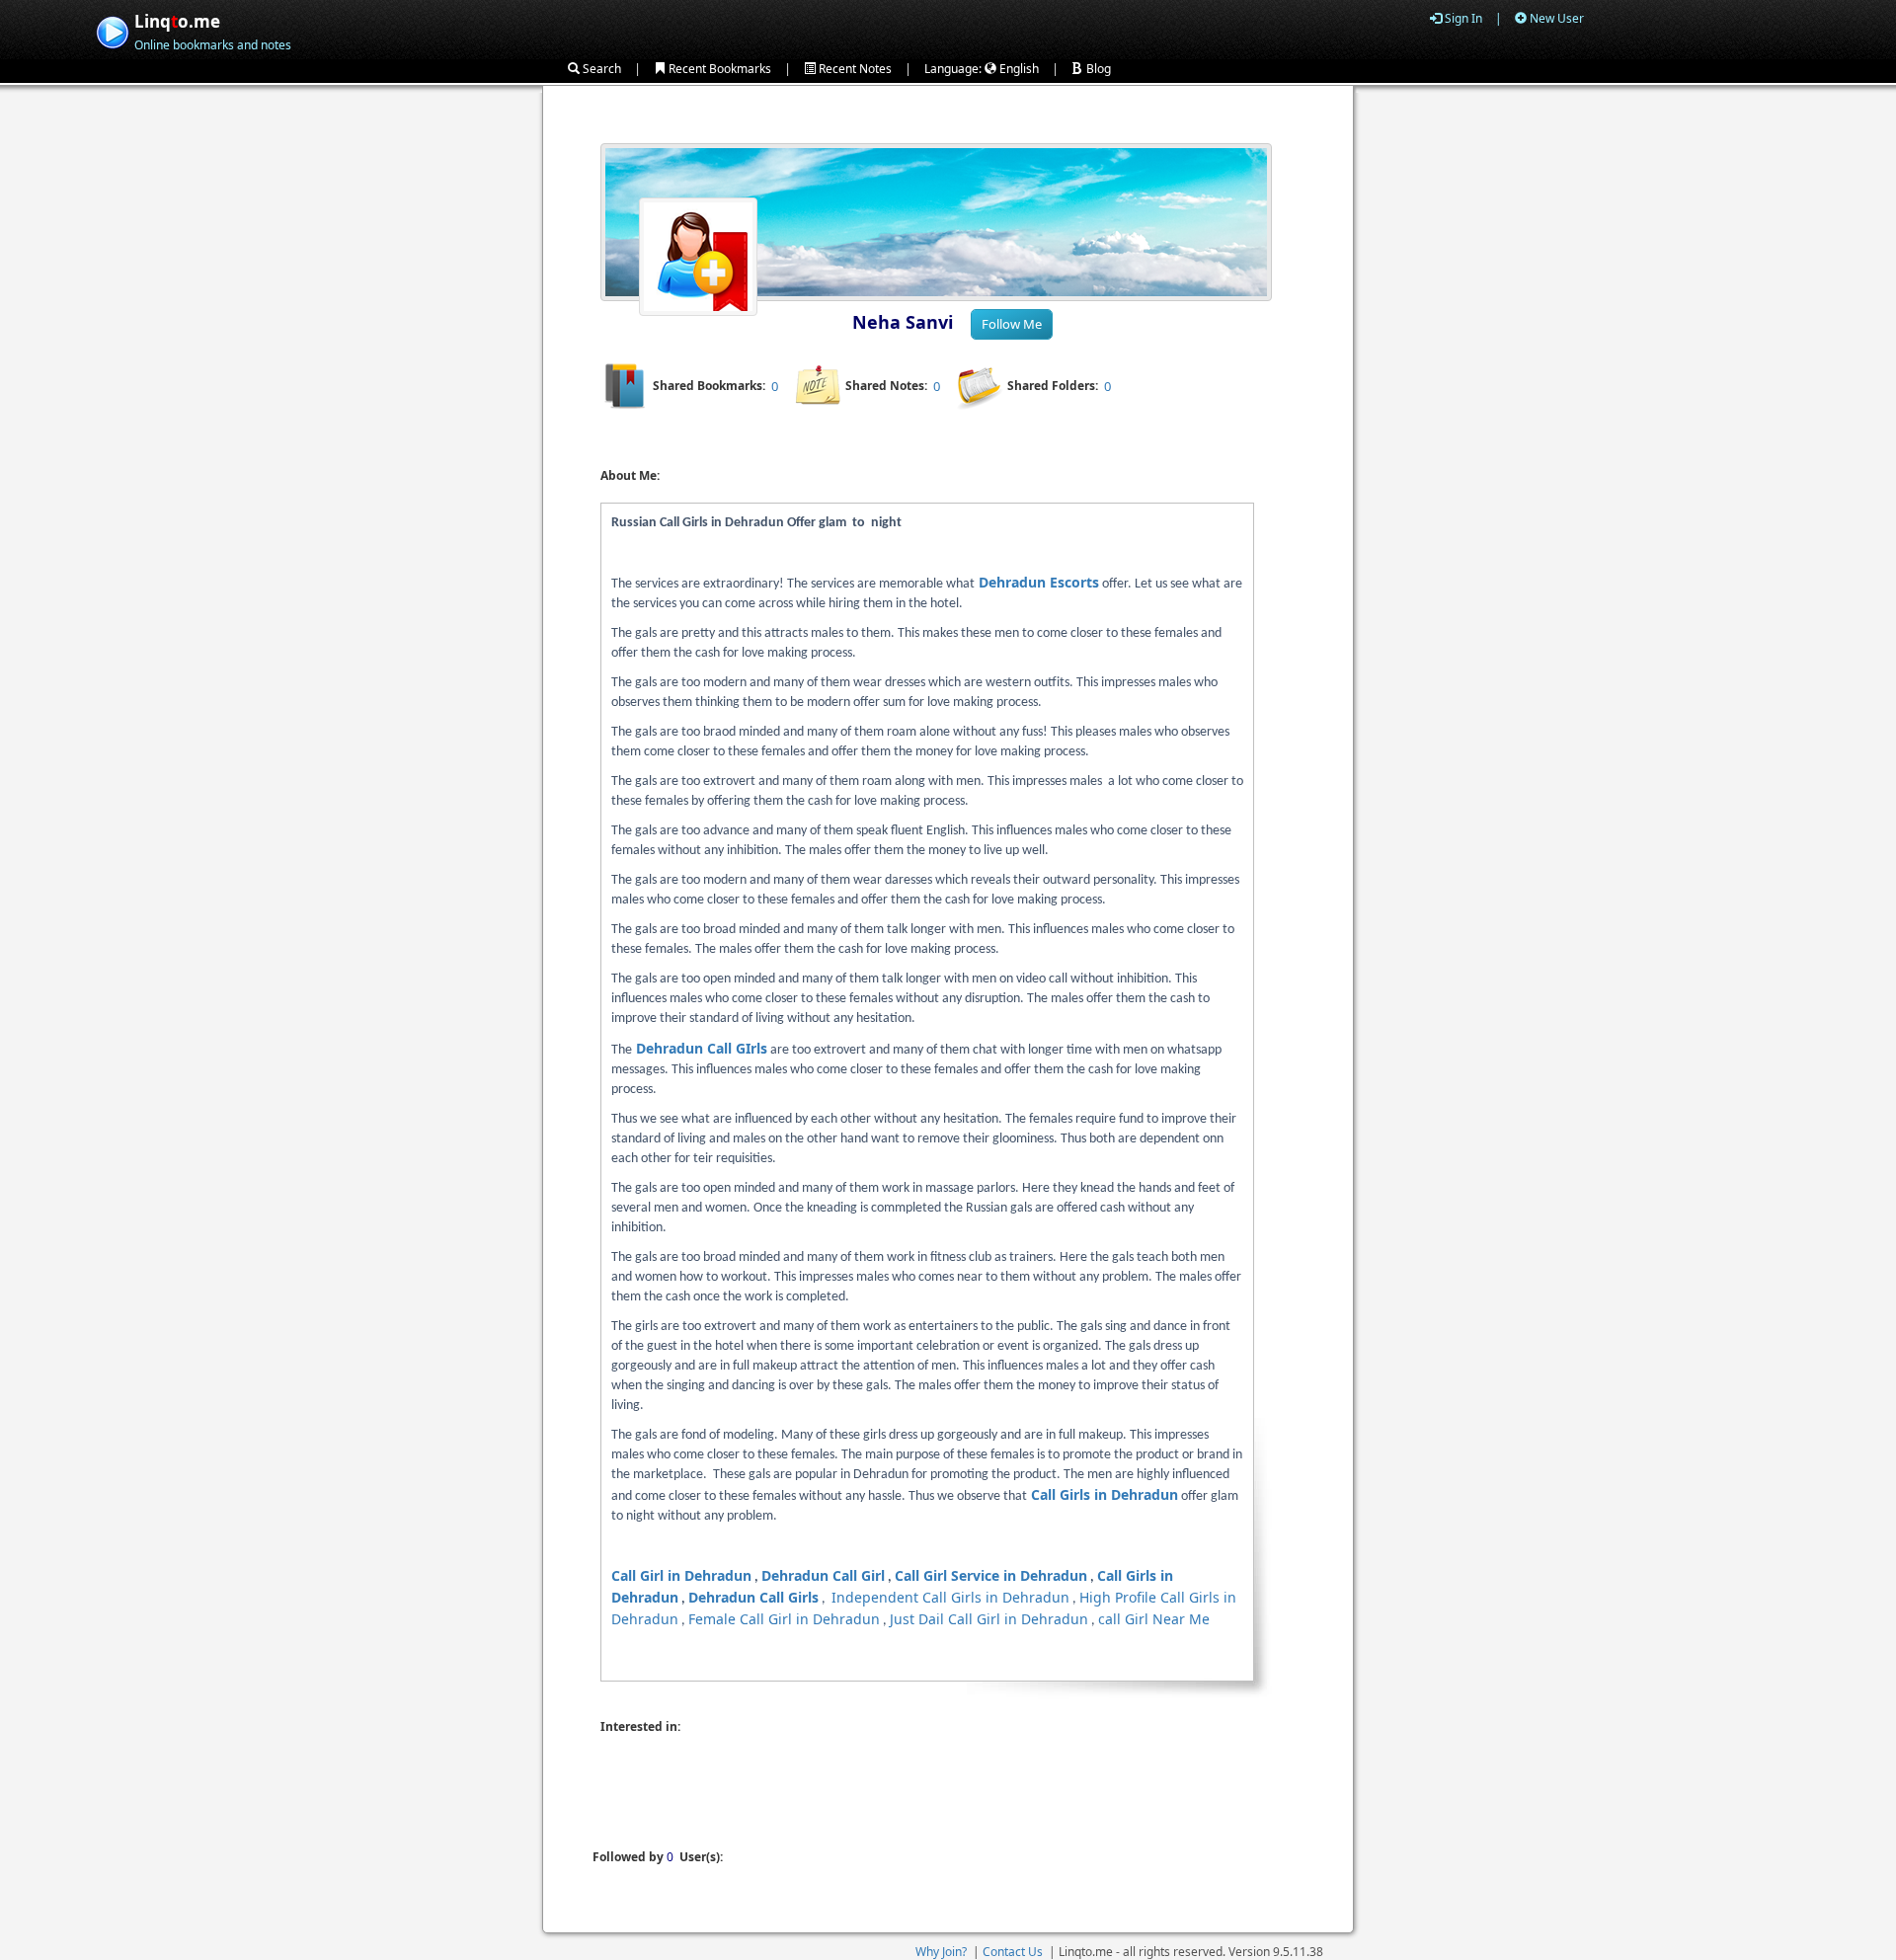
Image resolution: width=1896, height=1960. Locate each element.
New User (1555, 18)
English (1018, 69)
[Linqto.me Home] (112, 30)
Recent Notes (854, 69)
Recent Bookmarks (718, 69)
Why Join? (941, 1952)
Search (600, 69)
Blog (1097, 69)
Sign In (1462, 18)
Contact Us (1013, 1952)
